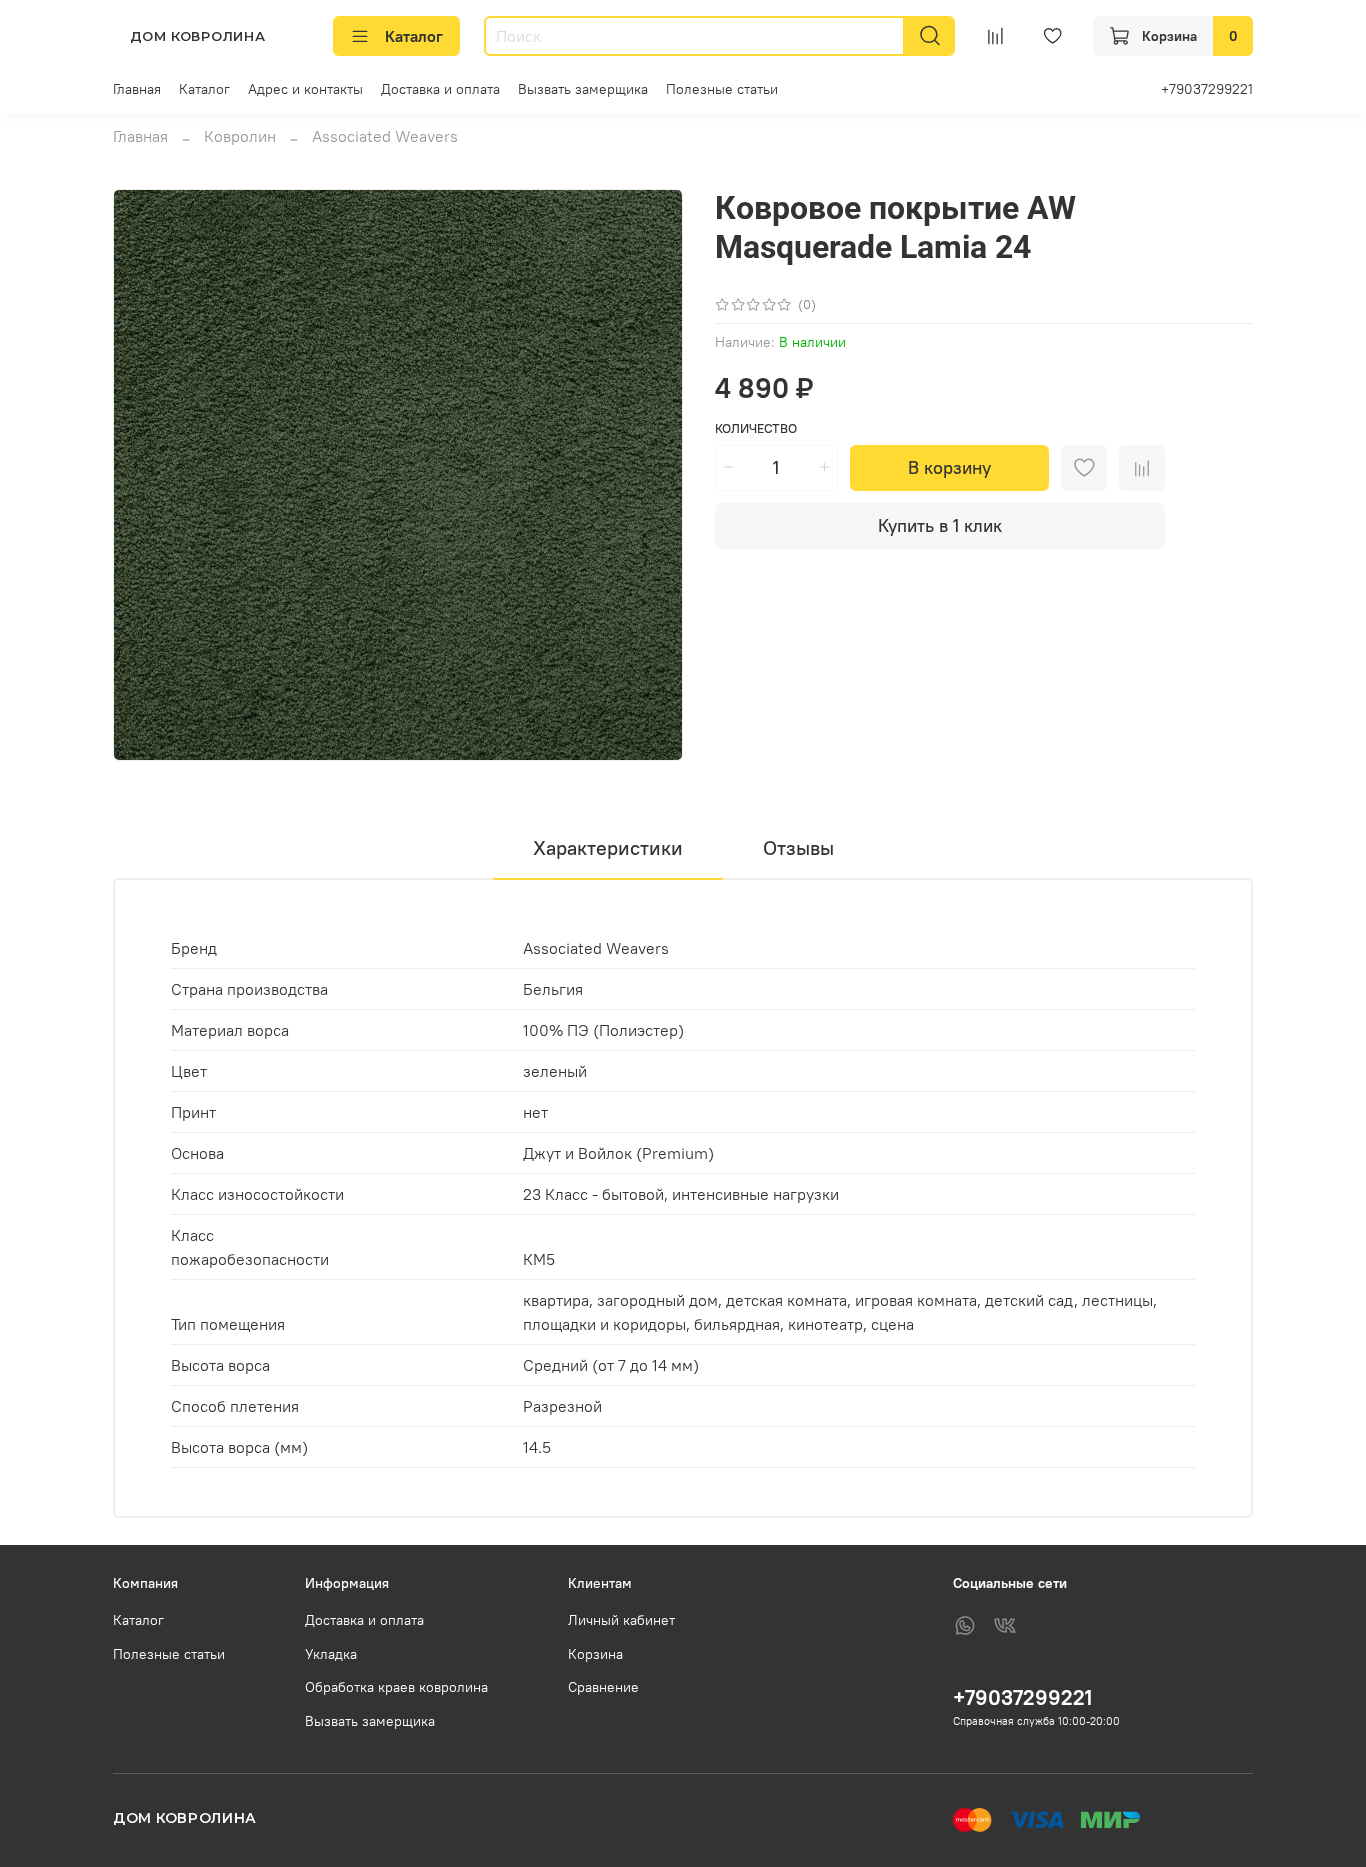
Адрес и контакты (305, 89)
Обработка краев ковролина (396, 1687)
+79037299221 (1207, 89)
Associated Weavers (385, 136)
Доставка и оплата (440, 89)
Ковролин (240, 136)
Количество (756, 428)
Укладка (331, 1654)
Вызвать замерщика (583, 89)
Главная (137, 89)
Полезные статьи (722, 89)
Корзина (595, 1654)
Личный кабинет (621, 1620)
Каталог (414, 36)
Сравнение (603, 1687)
